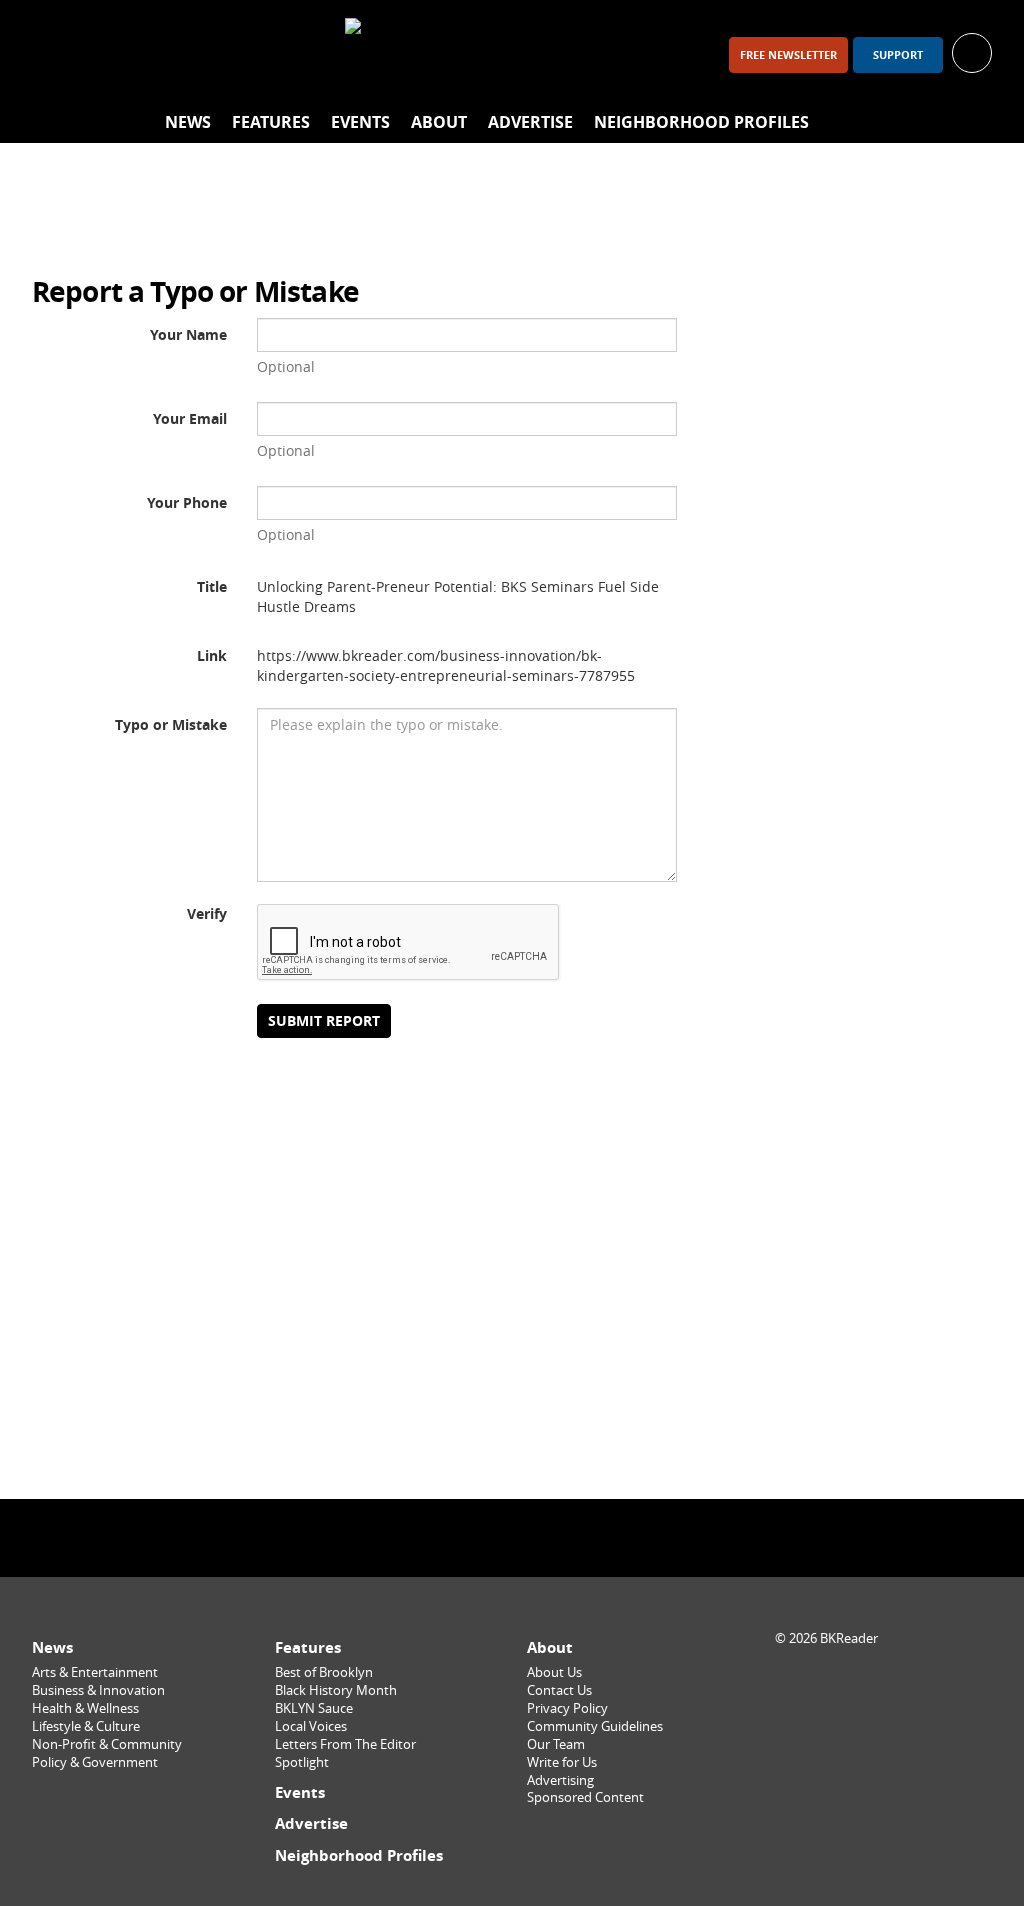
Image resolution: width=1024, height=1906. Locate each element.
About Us (554, 1672)
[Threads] (160, 54)
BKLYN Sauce (314, 1708)
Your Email (190, 418)
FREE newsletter (788, 55)
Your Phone (187, 502)
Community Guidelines (595, 1726)
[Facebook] (56, 54)
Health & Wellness (85, 1708)
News (188, 122)
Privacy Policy (567, 1708)
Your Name (188, 334)
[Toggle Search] (972, 123)
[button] (972, 51)
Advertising (560, 1780)
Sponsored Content (585, 1797)
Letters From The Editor (345, 1744)
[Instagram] (108, 54)
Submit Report (324, 1020)
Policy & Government (95, 1762)
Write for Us (562, 1762)
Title (212, 586)
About (439, 122)
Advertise (530, 122)
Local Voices (311, 1726)
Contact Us (559, 1690)
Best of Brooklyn (324, 1672)
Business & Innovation (98, 1690)
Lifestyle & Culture (86, 1726)
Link (212, 655)
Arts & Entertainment (95, 1672)
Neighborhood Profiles (701, 122)
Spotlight (302, 1762)
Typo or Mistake (171, 724)
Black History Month (336, 1690)
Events (360, 122)
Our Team (556, 1744)
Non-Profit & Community (107, 1744)
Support (898, 55)
